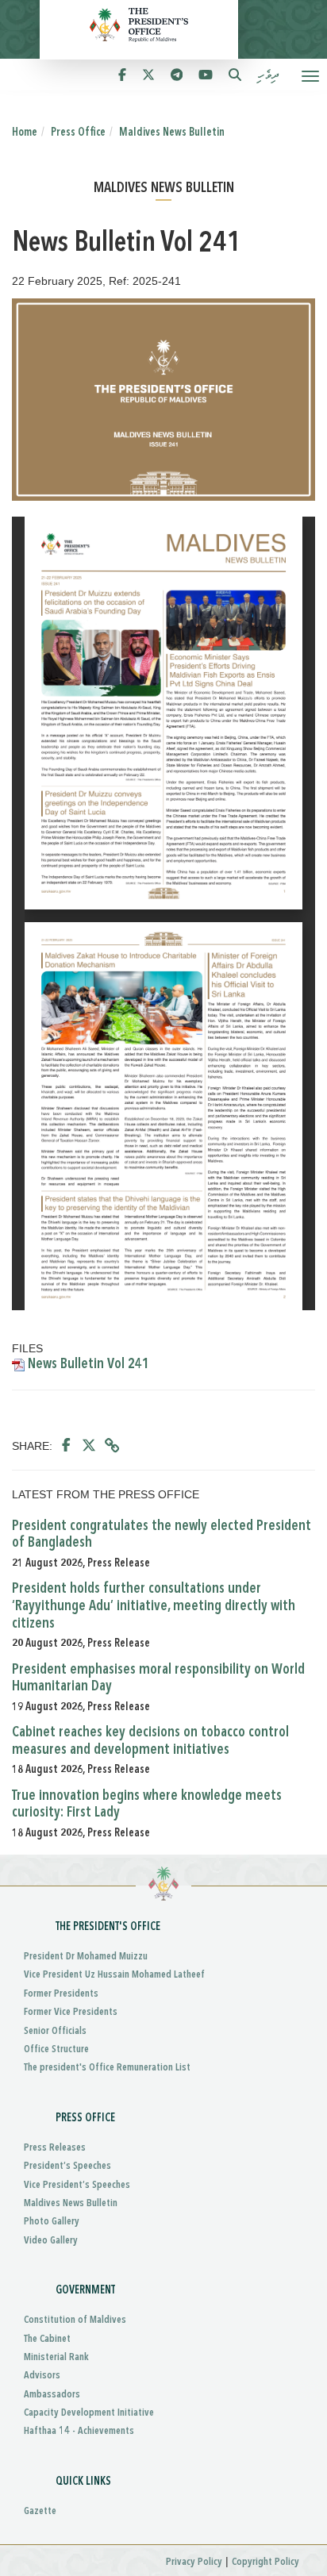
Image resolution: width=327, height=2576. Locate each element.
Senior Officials (55, 2031)
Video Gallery (51, 2241)
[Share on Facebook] (66, 1446)
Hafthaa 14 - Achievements (79, 2431)
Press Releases (55, 2148)
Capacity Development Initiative (89, 2413)
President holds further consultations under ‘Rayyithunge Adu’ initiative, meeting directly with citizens (154, 1606)
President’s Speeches (67, 2166)
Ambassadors (52, 2395)
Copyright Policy (265, 2562)
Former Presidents (61, 1994)
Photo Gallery (52, 2222)
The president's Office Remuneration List (107, 2068)
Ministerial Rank (56, 2357)
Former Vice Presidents (71, 2012)
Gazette (40, 2511)
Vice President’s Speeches (77, 2185)
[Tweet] (89, 1446)
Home (25, 133)
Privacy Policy (194, 2562)
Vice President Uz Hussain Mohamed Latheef (114, 1975)
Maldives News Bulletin (172, 133)
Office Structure (56, 2049)
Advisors (42, 2376)
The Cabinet (47, 2339)
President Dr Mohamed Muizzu (86, 1957)
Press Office (78, 133)
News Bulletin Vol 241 (87, 1364)
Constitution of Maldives (75, 2320)
